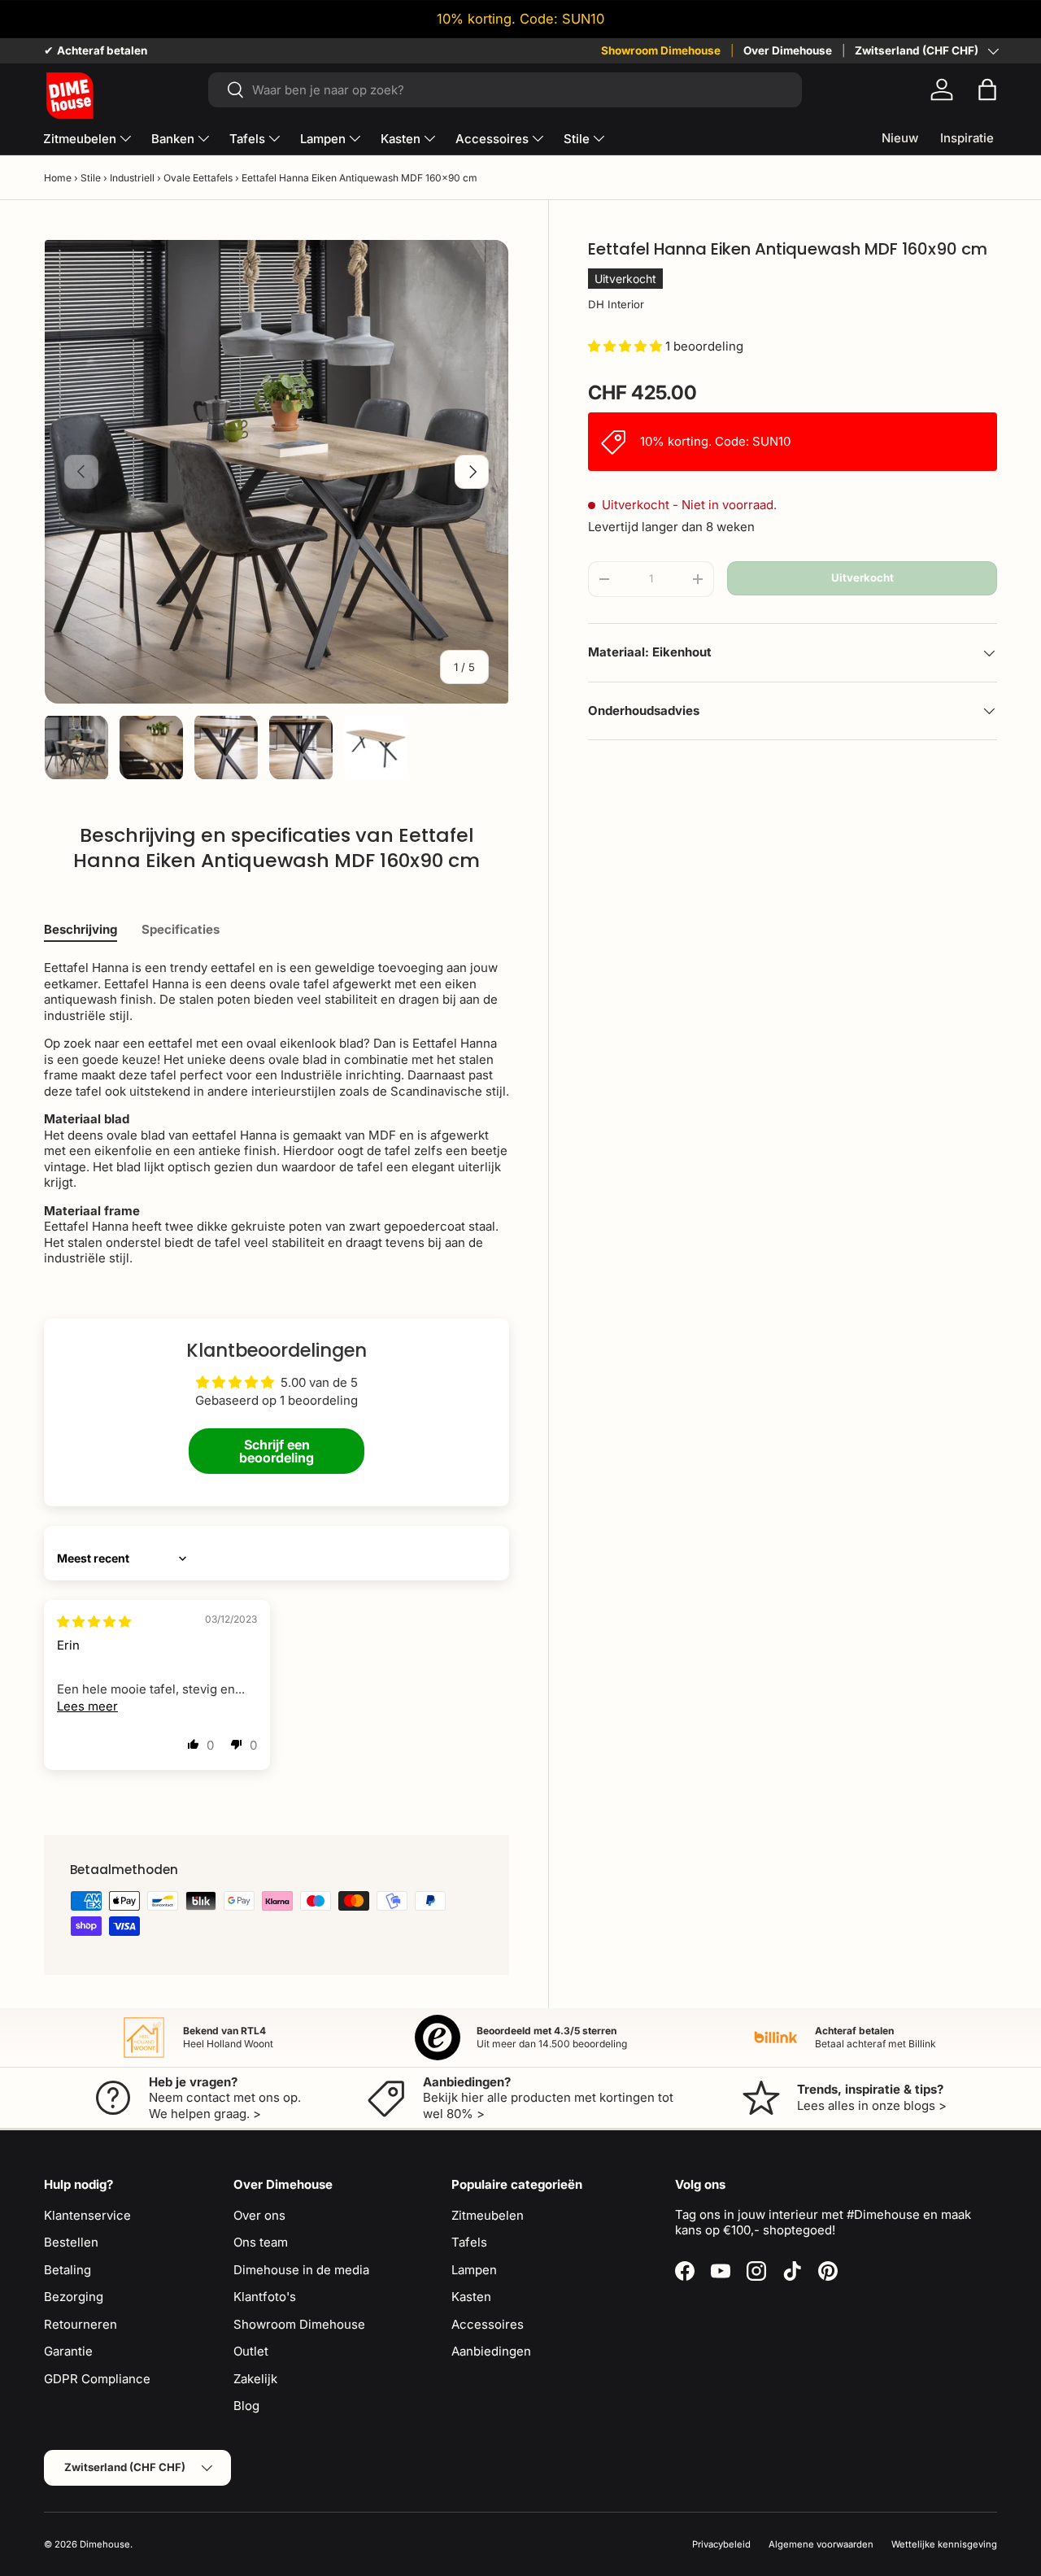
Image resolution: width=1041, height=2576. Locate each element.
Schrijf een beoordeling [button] (277, 1451)
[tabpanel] (277, 1113)
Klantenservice (87, 2215)
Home (58, 178)
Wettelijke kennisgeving (944, 2544)
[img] (94, 1621)
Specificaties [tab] (181, 929)
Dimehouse (105, 2544)
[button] (987, 89)
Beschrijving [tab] (81, 929)
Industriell (132, 178)
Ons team (261, 2242)
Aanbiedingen (491, 2351)
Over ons (259, 2215)
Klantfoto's (265, 2297)
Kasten (401, 139)
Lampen (323, 139)
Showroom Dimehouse (661, 50)
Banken (173, 139)
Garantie (68, 2351)
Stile (577, 139)
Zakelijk (255, 2379)
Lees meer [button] (87, 1706)
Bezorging (74, 2297)
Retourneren (81, 2324)
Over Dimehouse (788, 50)
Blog (246, 2406)
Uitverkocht (862, 578)
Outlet (251, 2351)
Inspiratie (967, 138)
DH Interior (616, 304)
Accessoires (492, 139)
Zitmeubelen (80, 139)
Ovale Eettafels (198, 178)
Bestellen (71, 2242)
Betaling (68, 2270)
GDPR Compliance (97, 2379)
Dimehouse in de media (301, 2270)
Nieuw (900, 138)
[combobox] (505, 90)
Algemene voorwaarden (821, 2544)
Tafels (247, 139)
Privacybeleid (721, 2544)
